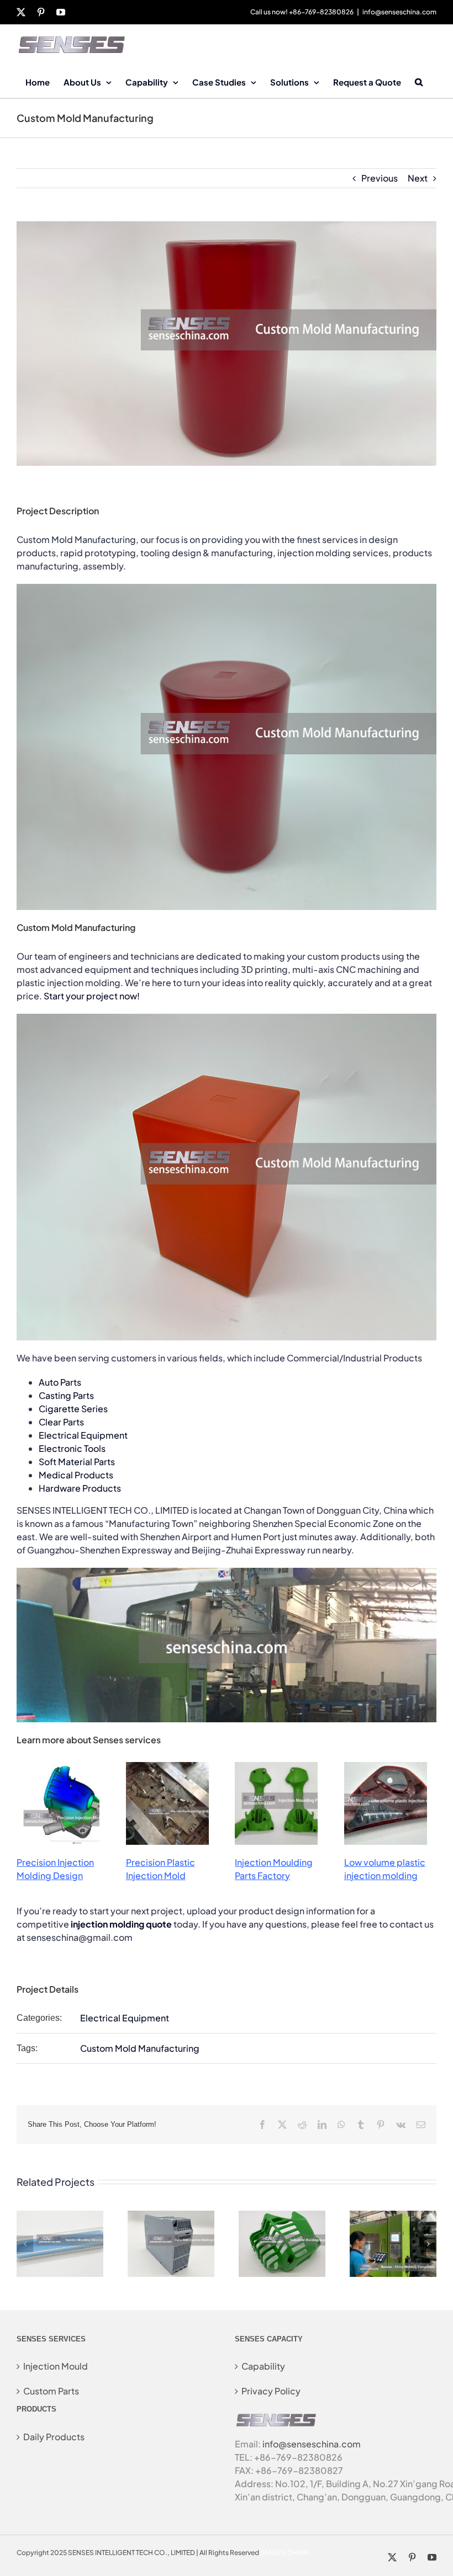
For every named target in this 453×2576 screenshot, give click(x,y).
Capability (263, 2366)
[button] (419, 81)
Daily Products (54, 2437)
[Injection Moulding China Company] (60, 2216)
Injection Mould (56, 2366)
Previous (380, 178)
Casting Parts (66, 1395)
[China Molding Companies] (393, 2216)
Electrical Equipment (83, 1435)
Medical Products (76, 1475)
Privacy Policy (271, 2391)
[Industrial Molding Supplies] (282, 2216)
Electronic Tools (72, 1448)
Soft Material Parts (77, 1462)
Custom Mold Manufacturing (140, 2048)
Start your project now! (92, 996)
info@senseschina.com (399, 12)
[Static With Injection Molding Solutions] (171, 2216)
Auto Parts (60, 1382)
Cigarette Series (73, 1409)
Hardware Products (80, 1488)
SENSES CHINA (284, 2553)
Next (418, 178)
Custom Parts (51, 2391)
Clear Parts (61, 1422)
